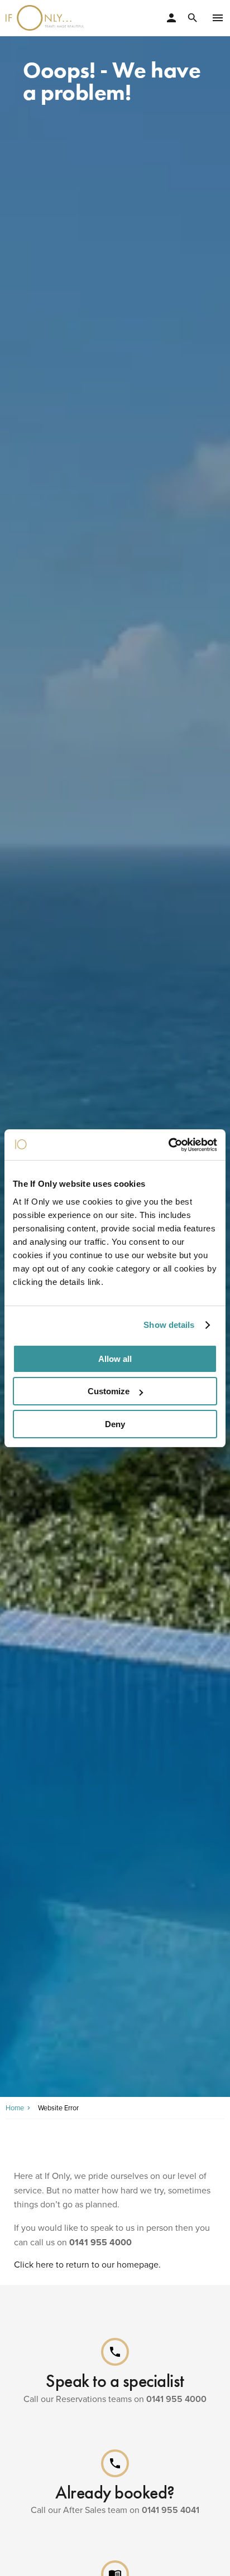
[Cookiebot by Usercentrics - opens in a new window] (168, 1145)
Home (15, 2108)
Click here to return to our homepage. (87, 2265)
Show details (169, 1325)
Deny (115, 1424)
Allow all (115, 1359)
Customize (109, 1391)
